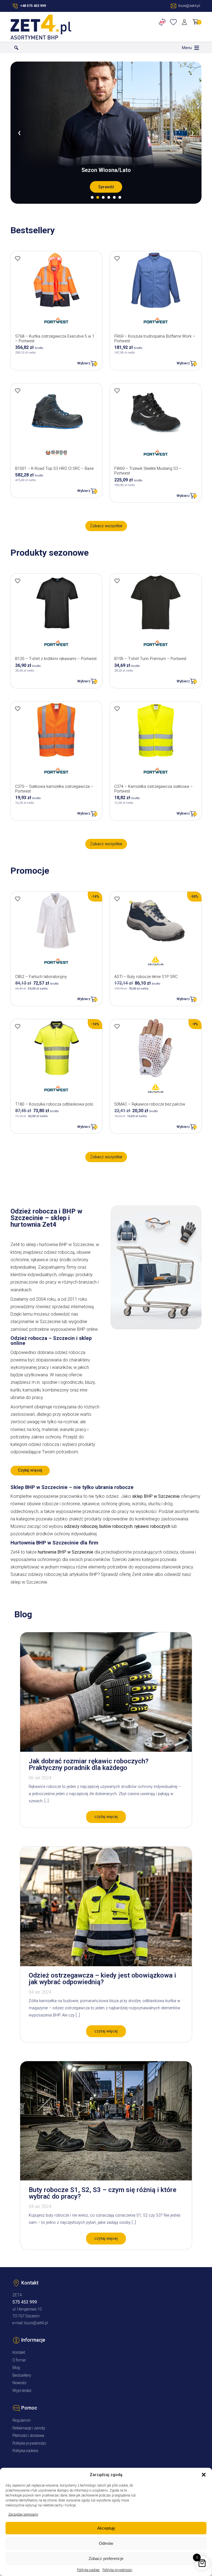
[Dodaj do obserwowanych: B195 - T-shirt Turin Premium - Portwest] (117, 581)
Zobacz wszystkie (106, 526)
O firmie (19, 2360)
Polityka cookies (88, 2570)
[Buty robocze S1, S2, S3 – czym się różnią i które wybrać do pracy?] (106, 2179)
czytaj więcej (106, 1817)
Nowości (19, 2383)
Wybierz (84, 363)
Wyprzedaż (22, 2391)
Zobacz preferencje (106, 2558)
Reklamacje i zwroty (29, 2428)
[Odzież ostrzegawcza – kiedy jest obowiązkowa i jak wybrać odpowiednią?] (106, 1965)
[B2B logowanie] (163, 22)
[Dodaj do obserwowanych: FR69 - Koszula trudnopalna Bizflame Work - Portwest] (117, 258)
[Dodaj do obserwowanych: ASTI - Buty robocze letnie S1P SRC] (117, 899)
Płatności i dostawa (28, 2436)
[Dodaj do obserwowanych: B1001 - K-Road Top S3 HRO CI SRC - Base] (18, 391)
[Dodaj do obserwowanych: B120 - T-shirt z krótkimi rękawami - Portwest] (18, 581)
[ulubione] (174, 22)
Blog (16, 2368)
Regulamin (22, 2420)
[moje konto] (185, 22)
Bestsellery (22, 2375)
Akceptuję (106, 2528)
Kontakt (19, 2353)
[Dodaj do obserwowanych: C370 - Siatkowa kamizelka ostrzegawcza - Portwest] (18, 709)
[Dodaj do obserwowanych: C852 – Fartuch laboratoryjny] (18, 899)
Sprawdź (106, 187)
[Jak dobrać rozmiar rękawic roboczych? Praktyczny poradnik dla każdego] (106, 1750)
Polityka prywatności (117, 2570)
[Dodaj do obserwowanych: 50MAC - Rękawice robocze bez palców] (117, 1026)
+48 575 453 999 (33, 6)
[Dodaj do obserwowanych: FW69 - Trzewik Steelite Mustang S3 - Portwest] (117, 391)
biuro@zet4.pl (36, 2323)
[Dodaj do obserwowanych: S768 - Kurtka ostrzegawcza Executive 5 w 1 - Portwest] (18, 258)
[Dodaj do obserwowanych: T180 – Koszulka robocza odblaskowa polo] (18, 1026)
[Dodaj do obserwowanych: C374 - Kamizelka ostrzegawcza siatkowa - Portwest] (117, 709)
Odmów (106, 2543)
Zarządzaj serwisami (23, 2514)
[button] (204, 2475)
